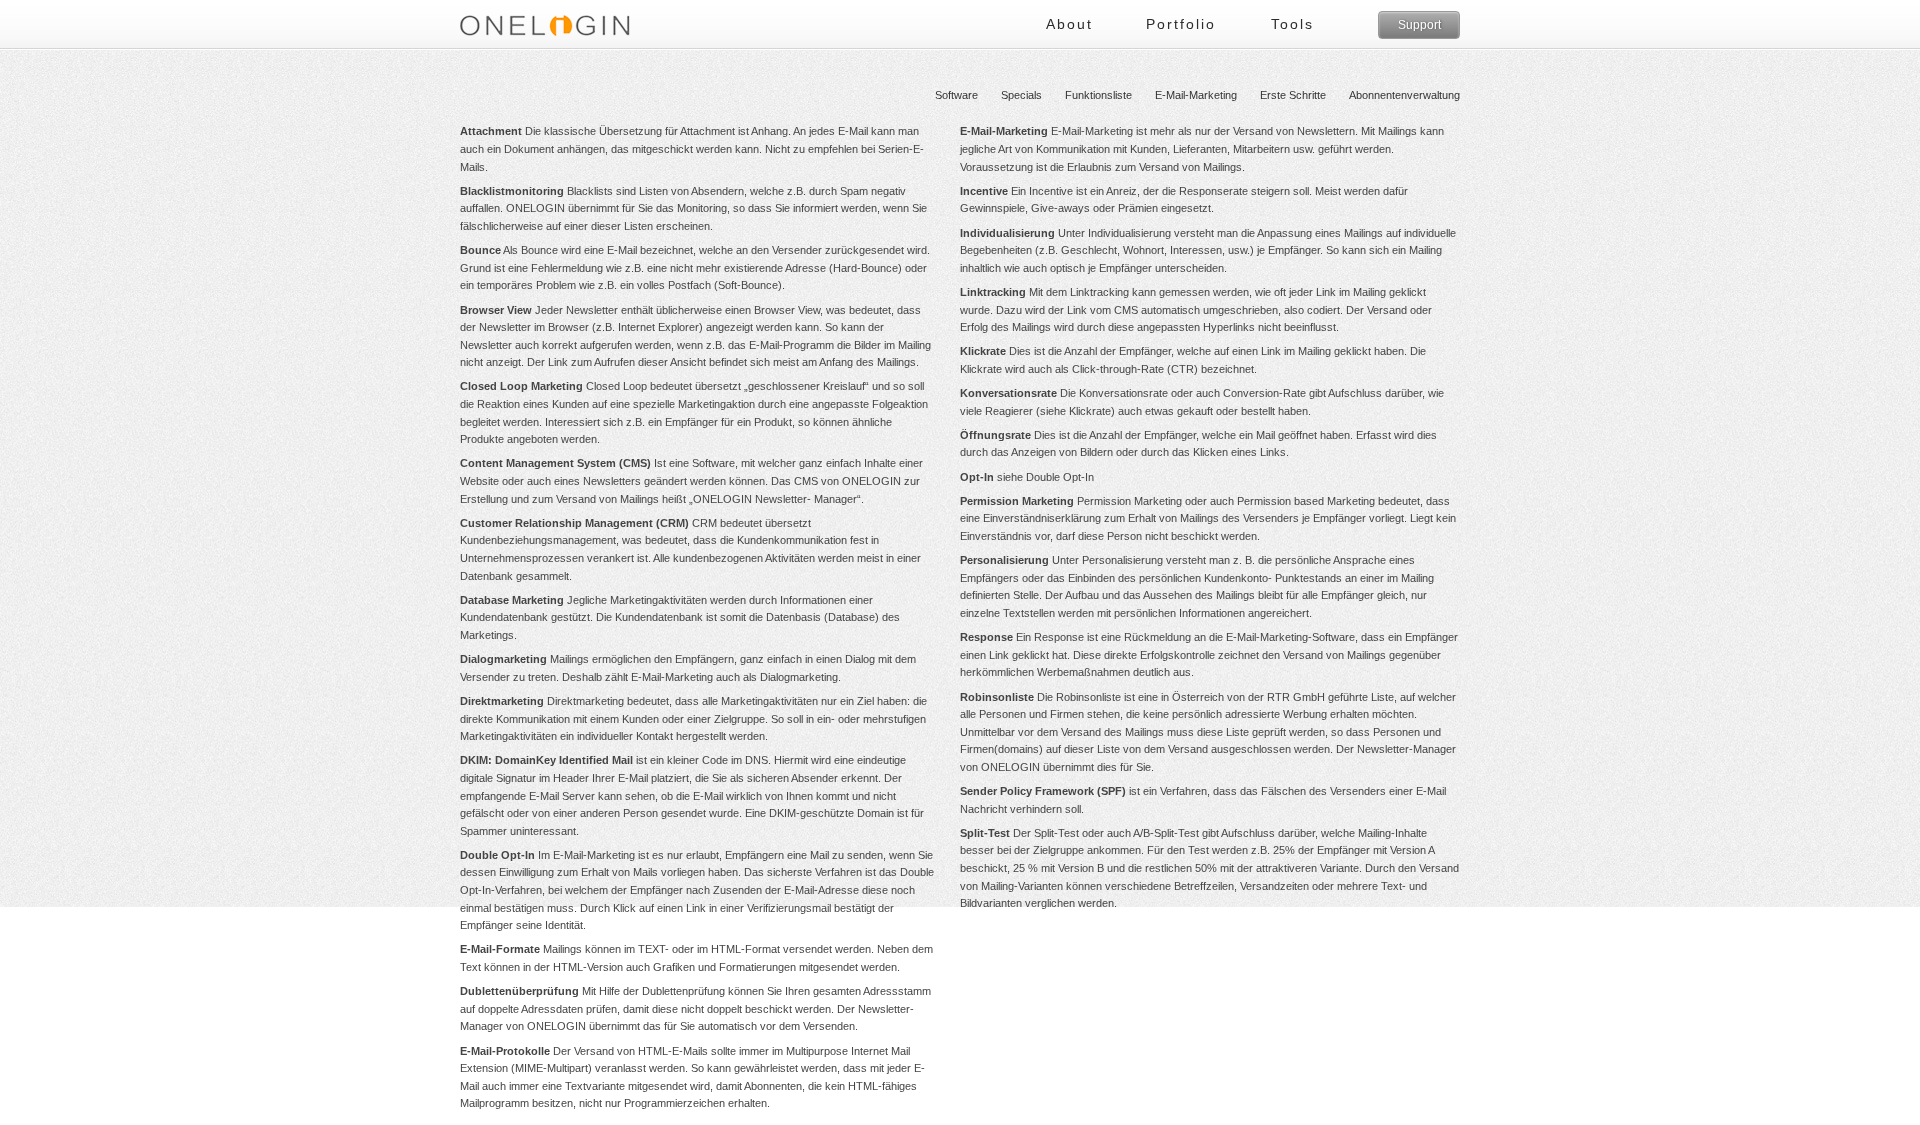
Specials (1021, 95)
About (1069, 24)
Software (956, 95)
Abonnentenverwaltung (1404, 95)
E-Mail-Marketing (1196, 95)
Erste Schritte (1293, 95)
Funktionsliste (1098, 95)
